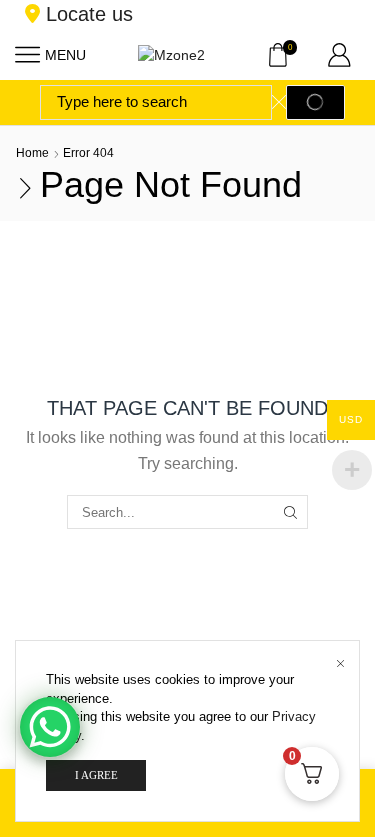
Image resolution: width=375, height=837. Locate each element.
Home (32, 153)
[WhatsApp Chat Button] (50, 727)
